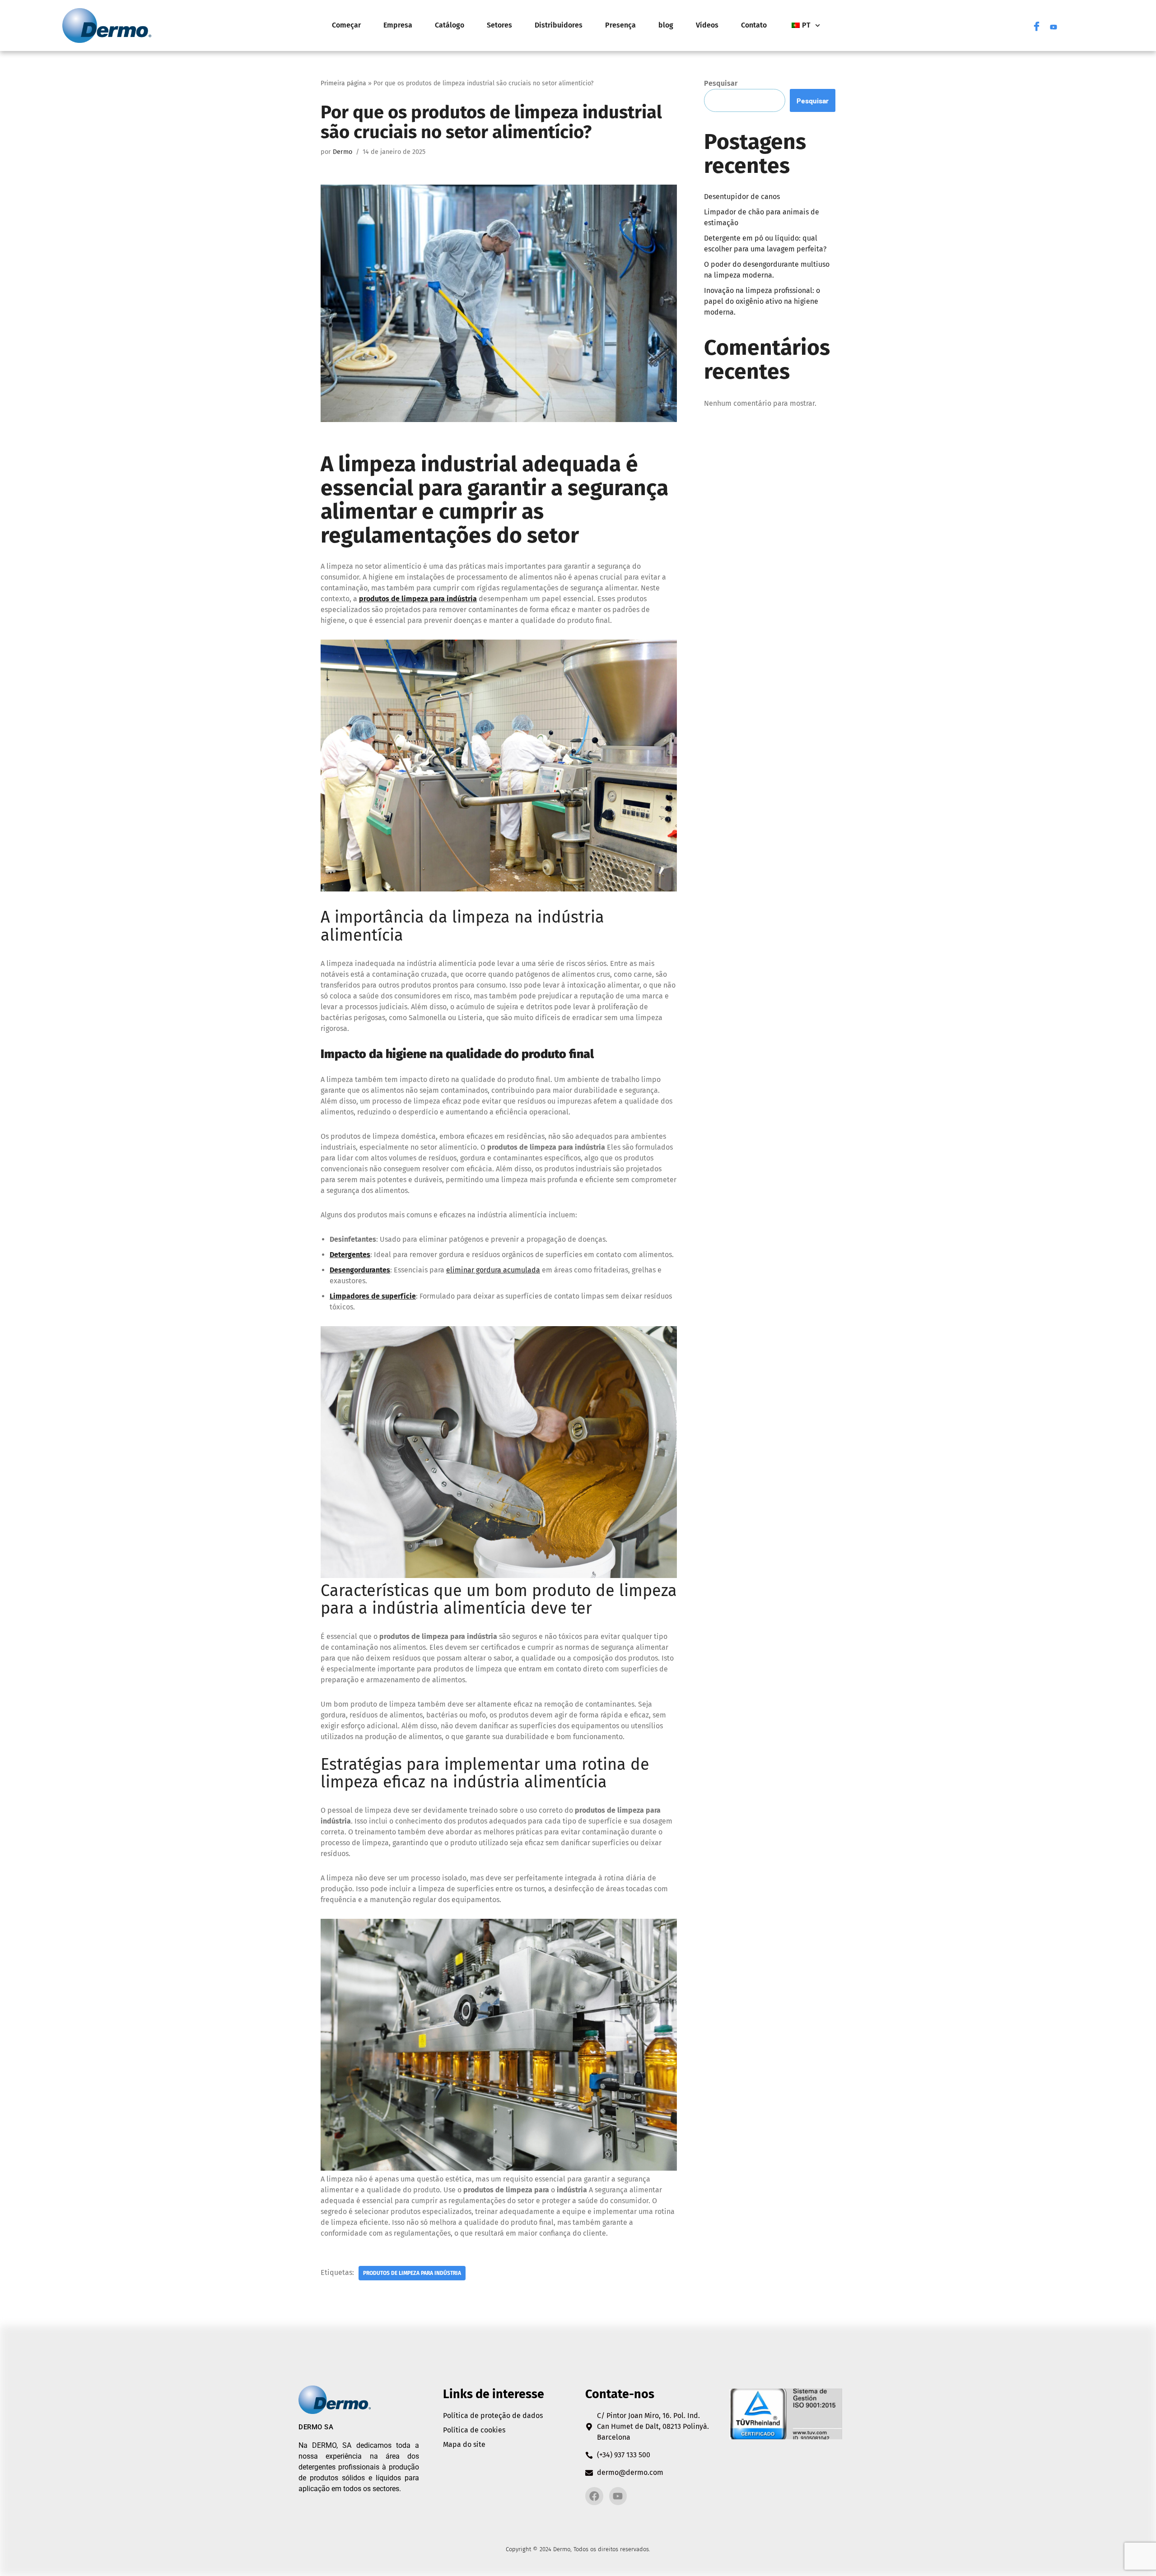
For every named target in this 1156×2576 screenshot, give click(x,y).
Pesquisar (721, 83)
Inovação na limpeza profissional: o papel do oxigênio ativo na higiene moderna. (762, 301)
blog (666, 25)
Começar (346, 25)
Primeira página (343, 83)
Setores (499, 25)
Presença (620, 25)
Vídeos (707, 25)
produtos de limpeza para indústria (412, 2273)
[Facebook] (1036, 25)
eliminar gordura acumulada (493, 1270)
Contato (754, 25)
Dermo (343, 152)
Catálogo (450, 25)
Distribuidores (559, 25)
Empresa (398, 25)
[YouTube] (1053, 25)
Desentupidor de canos (742, 197)
